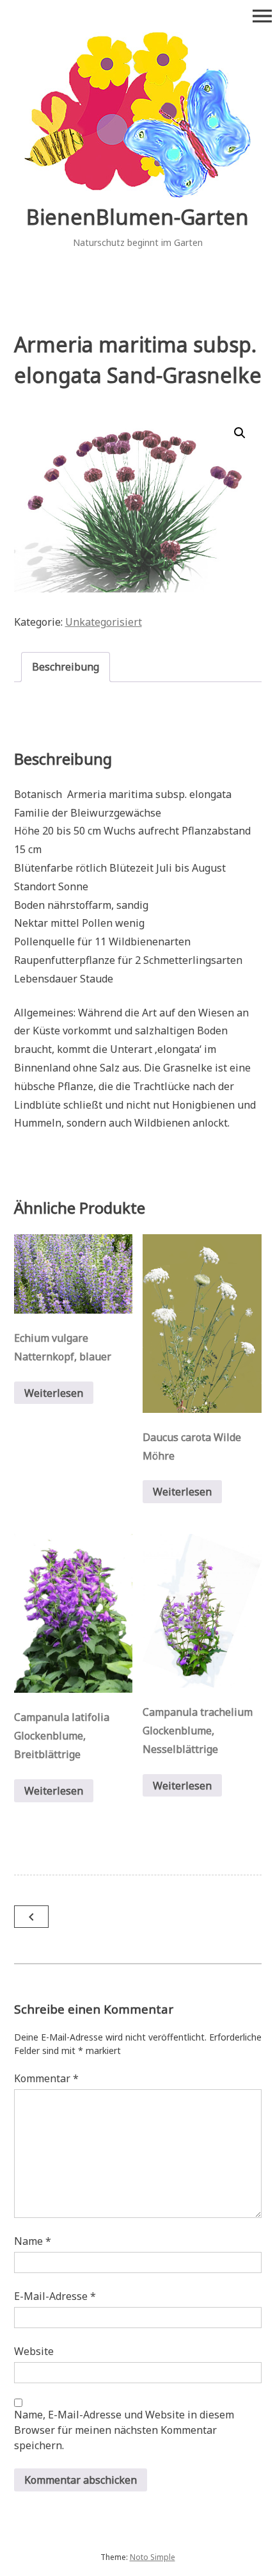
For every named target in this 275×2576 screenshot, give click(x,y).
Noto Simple (153, 2557)
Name (33, 2241)
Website (34, 2351)
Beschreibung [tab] (66, 667)
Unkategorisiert (104, 622)
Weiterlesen (54, 1393)
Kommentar (46, 2078)
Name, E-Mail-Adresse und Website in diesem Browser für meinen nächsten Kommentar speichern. (124, 2430)
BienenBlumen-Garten (137, 217)
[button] (240, 433)
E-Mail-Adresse (55, 2296)
